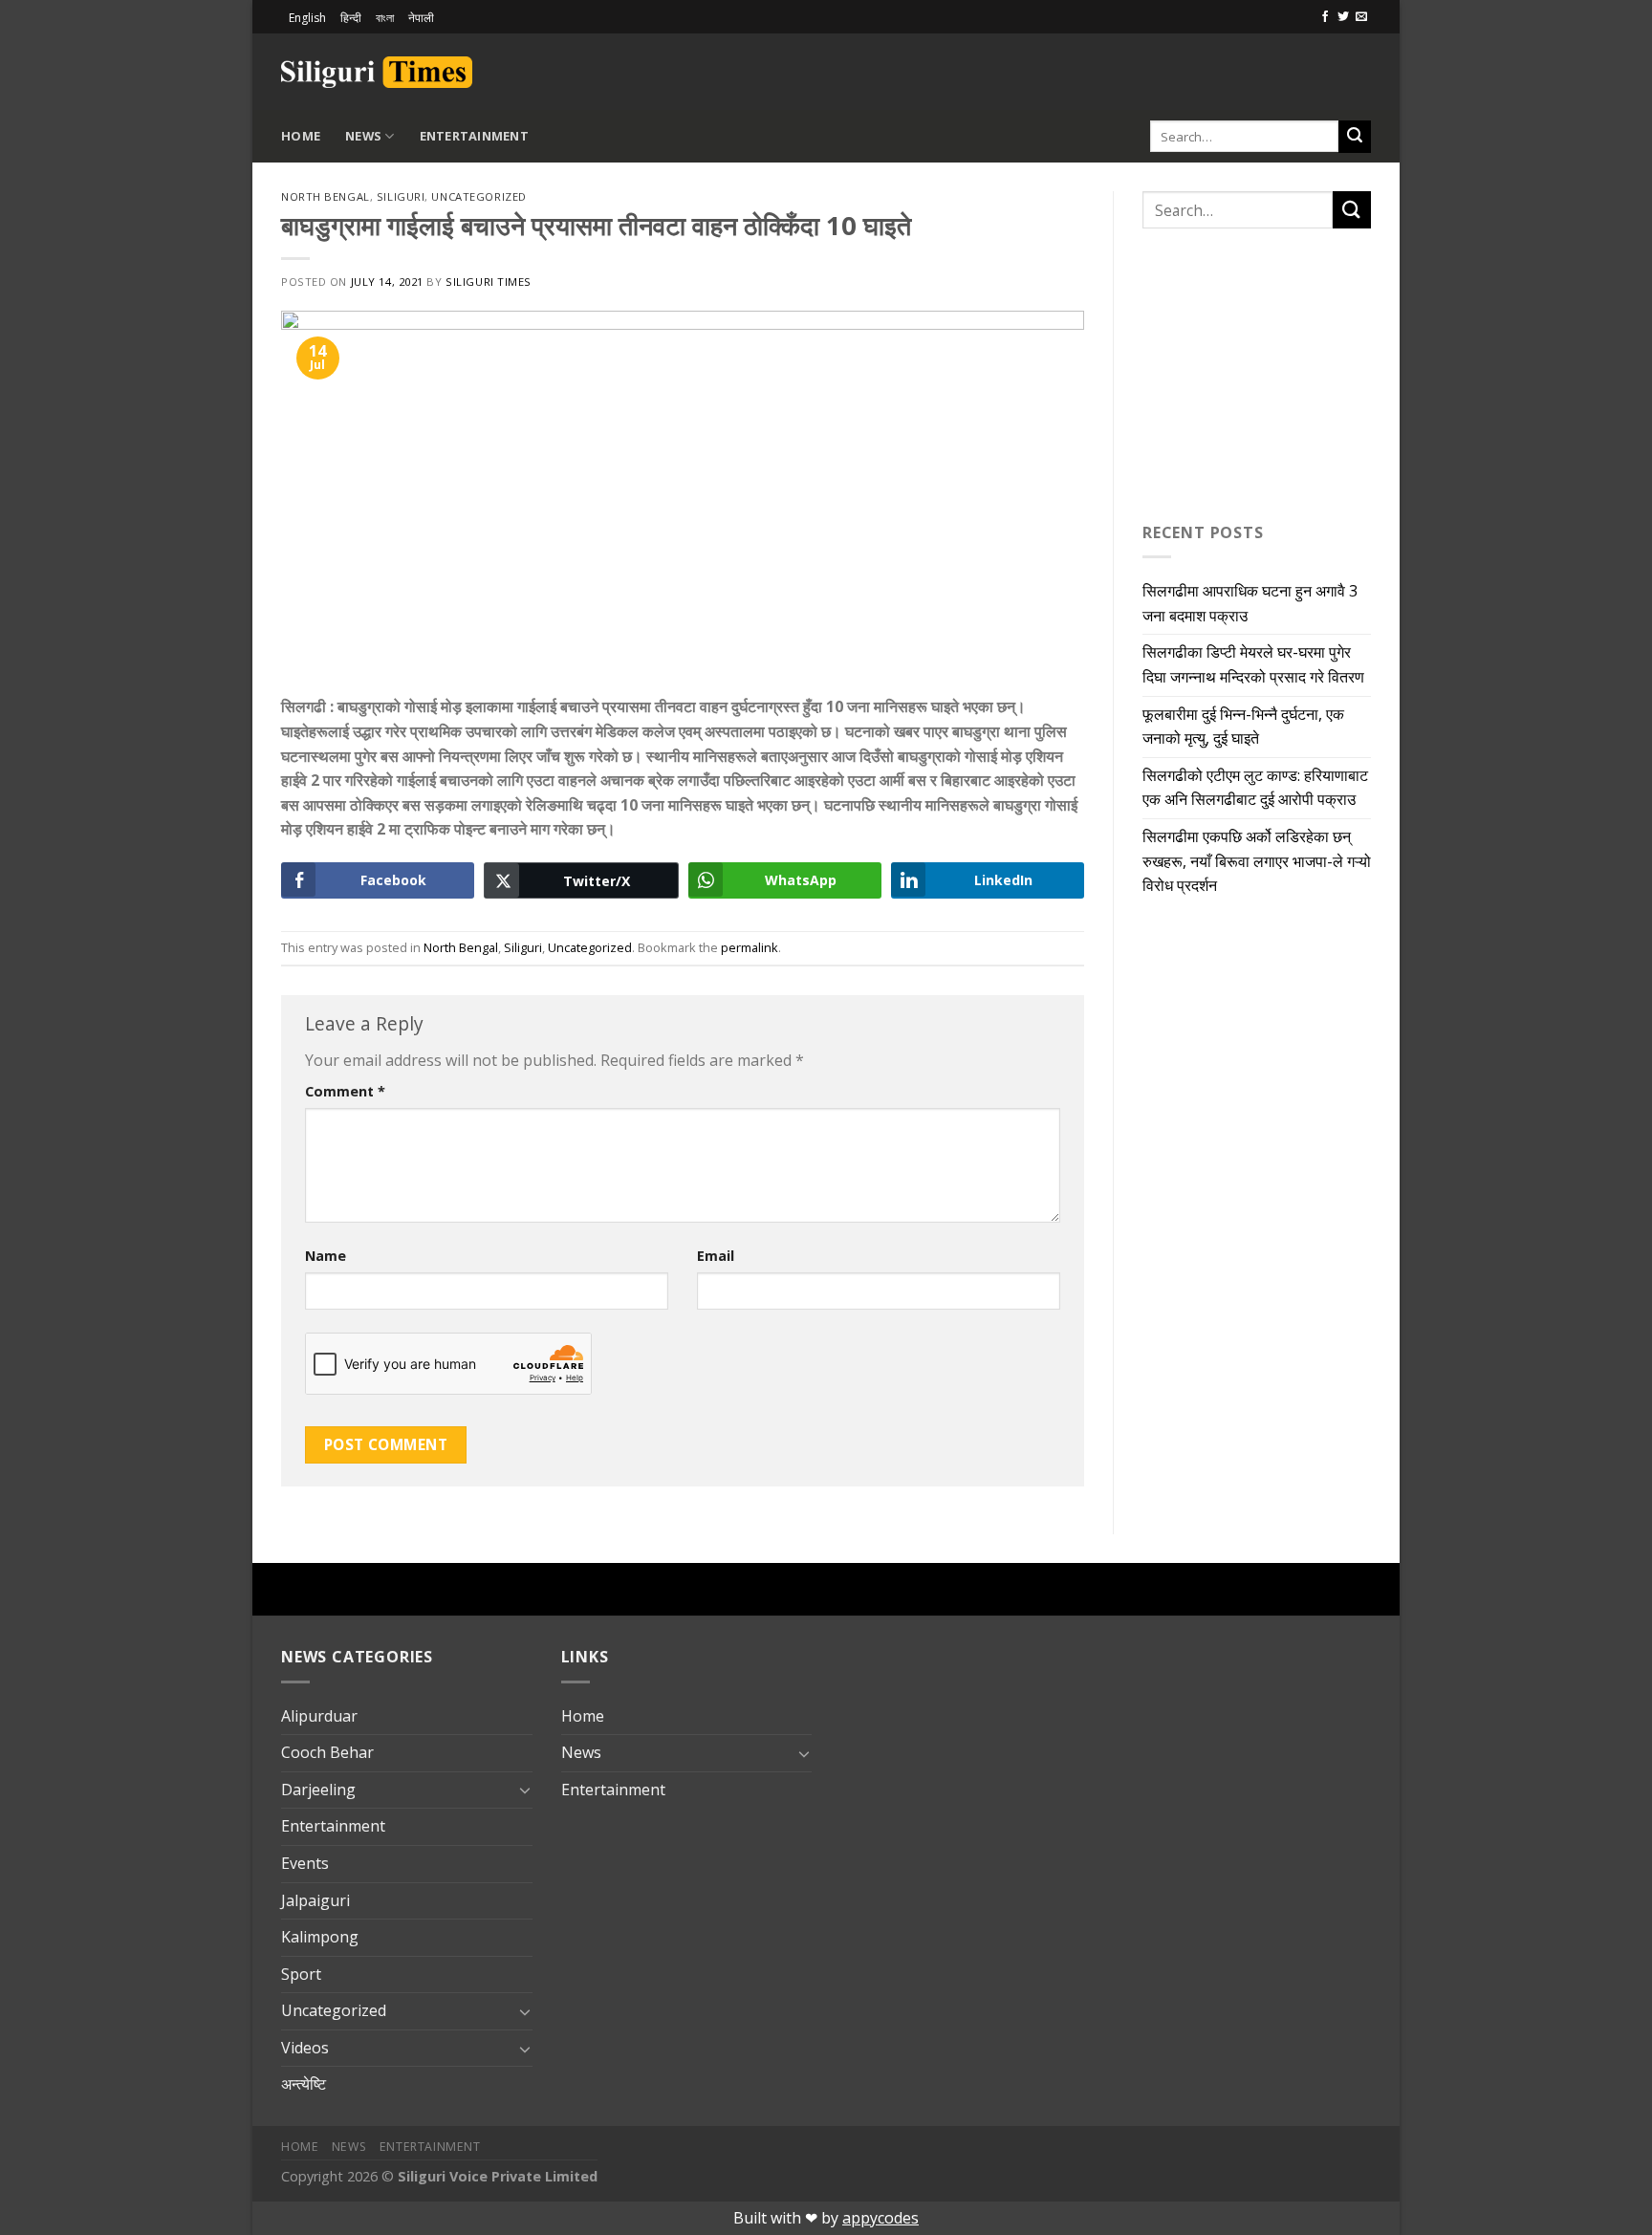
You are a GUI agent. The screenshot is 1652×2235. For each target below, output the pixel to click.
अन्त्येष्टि (304, 2084)
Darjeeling (318, 1790)
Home (301, 136)
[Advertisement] (1147, 69)
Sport (301, 1974)
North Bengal (326, 196)
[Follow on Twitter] (1343, 17)
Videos (305, 2048)
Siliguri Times (489, 282)
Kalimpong (320, 1937)
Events (305, 1863)
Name (326, 1256)
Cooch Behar (327, 1752)
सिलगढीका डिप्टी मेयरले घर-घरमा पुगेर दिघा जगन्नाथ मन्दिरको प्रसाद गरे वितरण (1253, 664)
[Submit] (1355, 137)
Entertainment (474, 136)
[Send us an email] (1361, 17)
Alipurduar (319, 1716)
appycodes (880, 2218)
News (363, 136)
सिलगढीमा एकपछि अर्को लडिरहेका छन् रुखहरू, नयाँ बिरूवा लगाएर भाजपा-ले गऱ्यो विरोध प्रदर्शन (1257, 861)
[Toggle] (525, 1790)
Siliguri (401, 196)
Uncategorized (478, 196)
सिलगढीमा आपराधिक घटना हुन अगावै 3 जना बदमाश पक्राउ (1250, 603)
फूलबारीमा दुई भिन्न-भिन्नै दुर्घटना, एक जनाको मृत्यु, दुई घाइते (1243, 727)
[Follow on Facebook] (1325, 17)
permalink (750, 947)
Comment (345, 1091)
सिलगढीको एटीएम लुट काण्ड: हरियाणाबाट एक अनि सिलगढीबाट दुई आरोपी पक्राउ (1255, 788)
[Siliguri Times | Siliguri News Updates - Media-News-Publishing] (377, 72)
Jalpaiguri (315, 1900)
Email (716, 1256)
